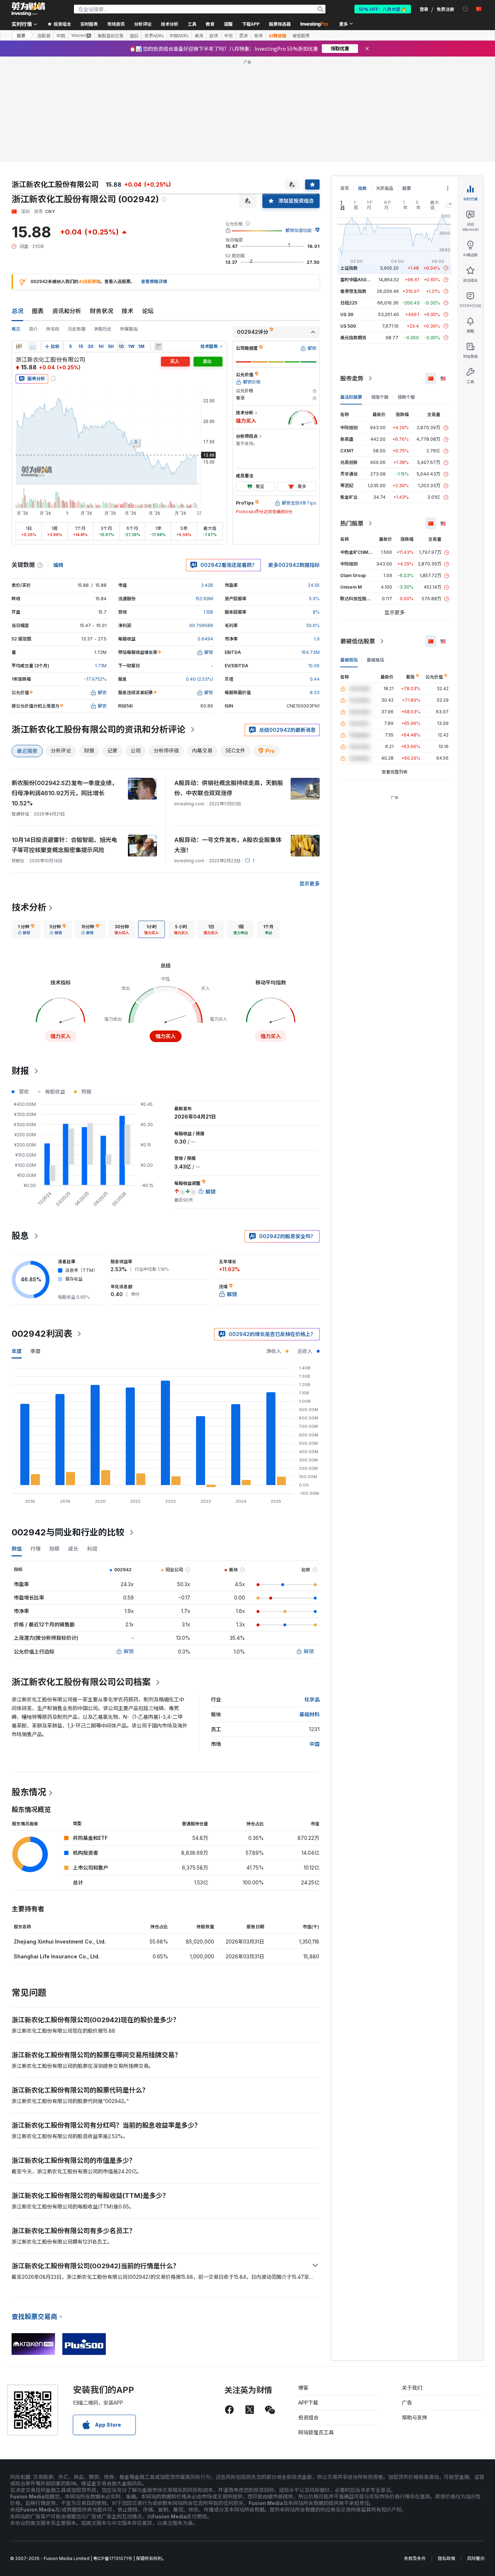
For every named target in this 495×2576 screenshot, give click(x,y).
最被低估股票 (358, 641)
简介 (33, 329)
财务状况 (101, 311)
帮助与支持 (415, 2417)
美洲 (199, 36)
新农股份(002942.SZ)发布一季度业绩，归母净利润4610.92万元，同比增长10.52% (65, 793)
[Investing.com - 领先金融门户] (28, 9)
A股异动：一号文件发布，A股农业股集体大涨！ (228, 845)
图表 (38, 311)
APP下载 (308, 2403)
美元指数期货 (353, 338)
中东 (229, 36)
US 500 (348, 326)
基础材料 (309, 1714)
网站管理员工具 (316, 2432)
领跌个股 (406, 397)
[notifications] (465, 9)
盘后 (134, 36)
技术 (128, 311)
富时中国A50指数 (358, 280)
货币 (345, 188)
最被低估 (349, 660)
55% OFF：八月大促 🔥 (383, 9)
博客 (303, 2388)
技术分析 (29, 907)
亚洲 (244, 36)
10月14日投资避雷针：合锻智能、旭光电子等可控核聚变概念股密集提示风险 (64, 845)
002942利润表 (42, 1334)
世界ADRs (154, 36)
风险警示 (476, 2558)
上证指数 (349, 268)
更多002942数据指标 (294, 565)
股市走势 (352, 378)
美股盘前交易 (111, 36)
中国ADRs (179, 36)
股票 (21, 35)
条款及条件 (415, 2558)
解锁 (129, 1651)
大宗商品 (384, 188)
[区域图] (33, 347)
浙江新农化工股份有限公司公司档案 (81, 1682)
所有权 (53, 329)
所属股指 (129, 329)
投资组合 (308, 2417)
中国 (61, 36)
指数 (362, 188)
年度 (17, 1351)
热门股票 (352, 523)
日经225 (349, 303)
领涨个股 (380, 397)
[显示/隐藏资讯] (158, 347)
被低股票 (301, 36)
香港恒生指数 (353, 291)
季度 (36, 1351)
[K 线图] (19, 347)
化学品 (312, 1699)
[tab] (26, 929)
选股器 (44, 36)
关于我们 (412, 2388)
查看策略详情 (154, 281)
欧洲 (214, 36)
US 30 (347, 314)
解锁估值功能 (299, 230)
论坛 (148, 311)
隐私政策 (446, 2558)
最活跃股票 (351, 397)
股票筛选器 (280, 24)
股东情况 (29, 1792)
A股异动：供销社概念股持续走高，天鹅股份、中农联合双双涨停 (229, 788)
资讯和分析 (67, 311)
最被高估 (375, 660)
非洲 (258, 36)
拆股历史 (103, 329)
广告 (407, 2403)
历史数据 (77, 329)
